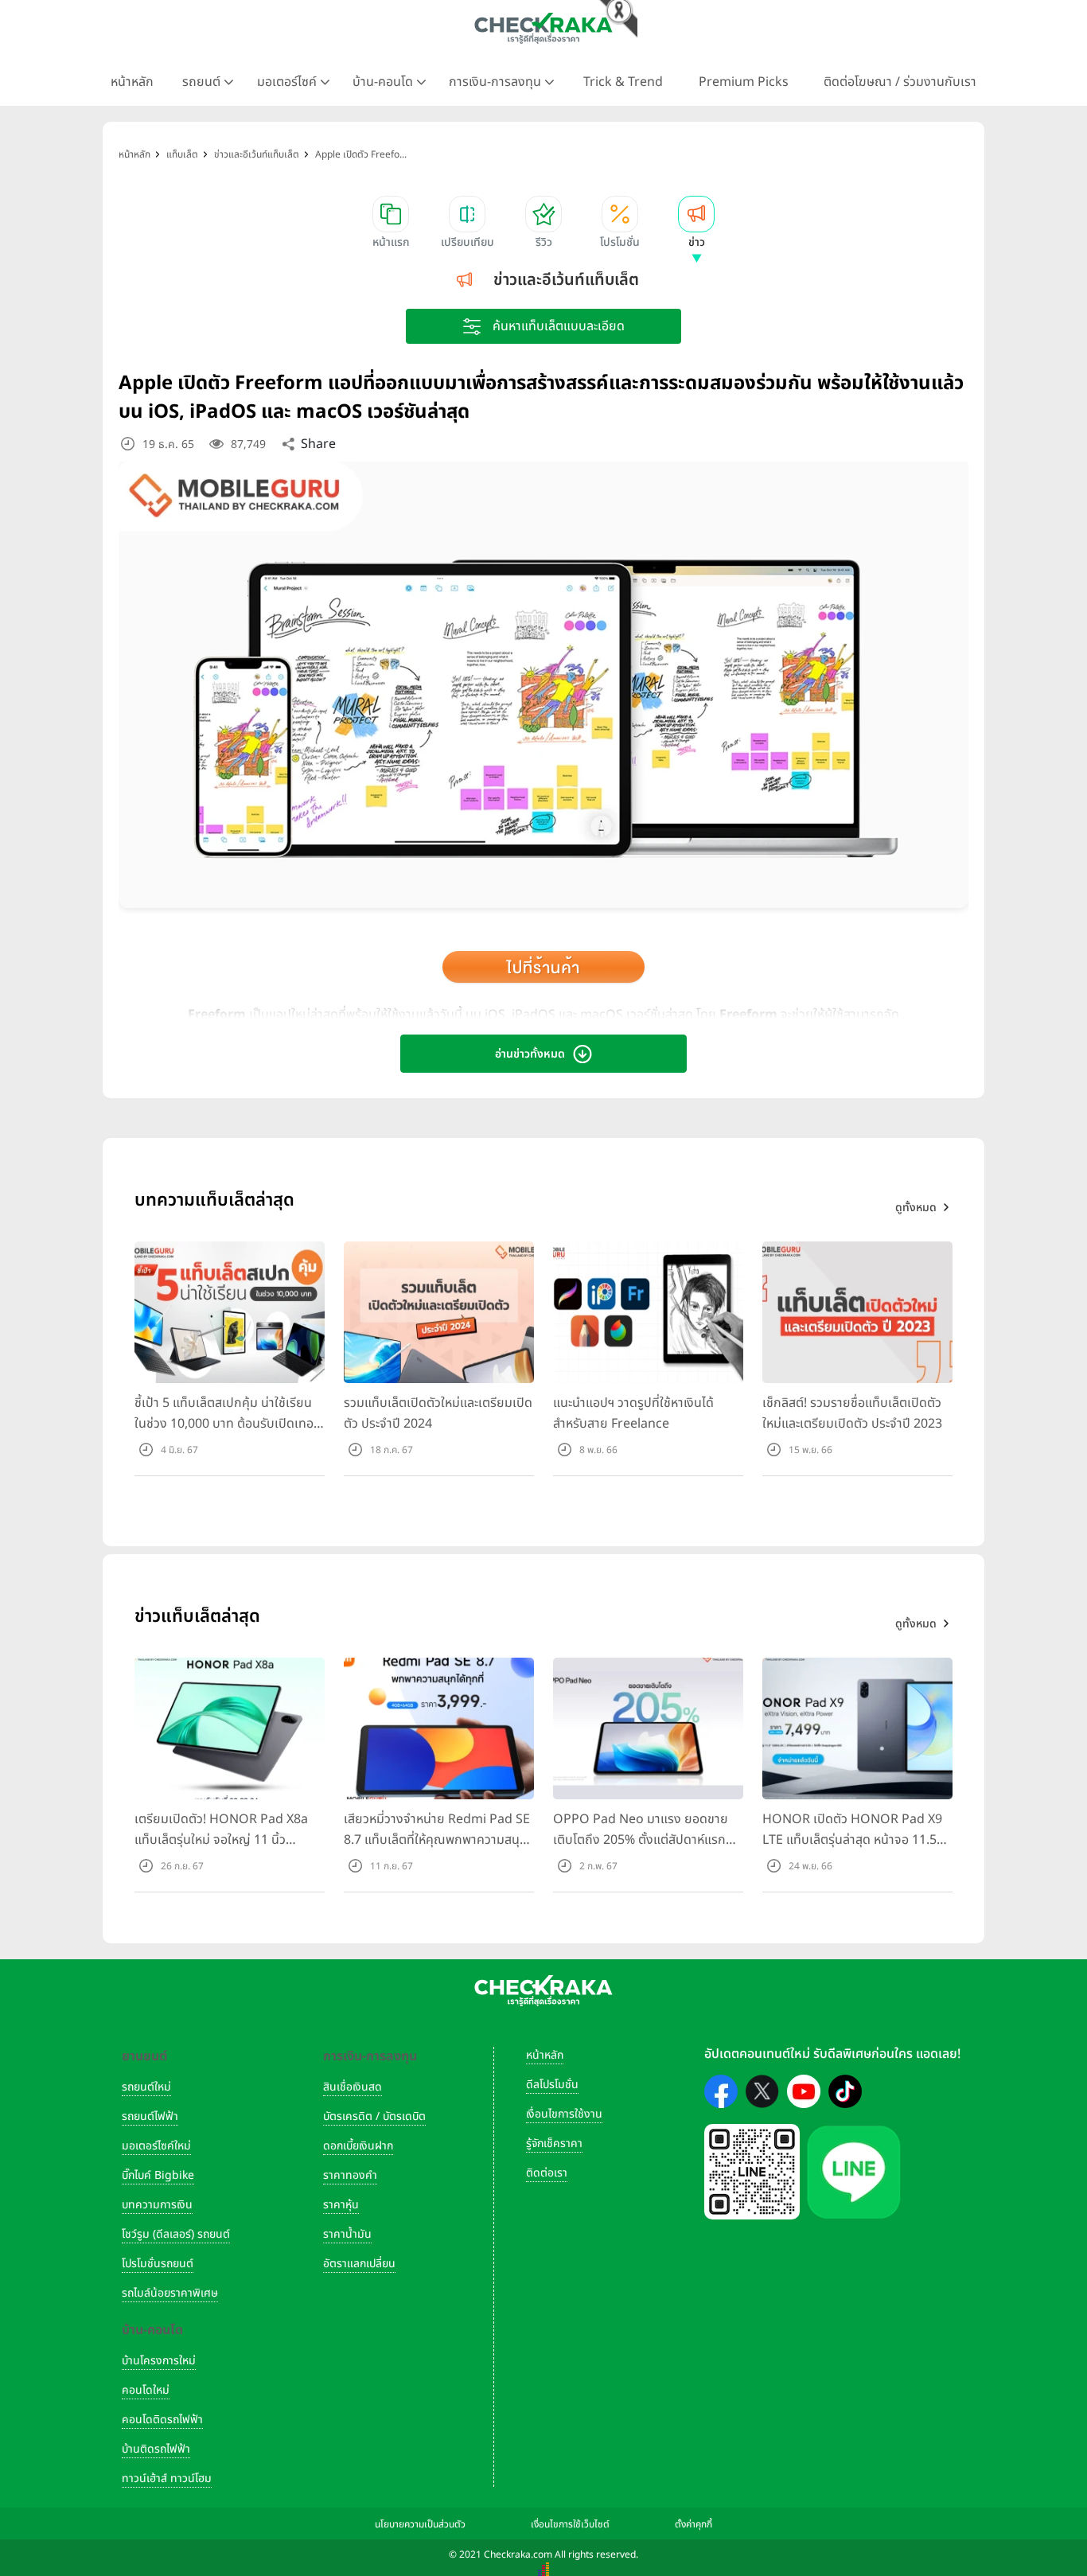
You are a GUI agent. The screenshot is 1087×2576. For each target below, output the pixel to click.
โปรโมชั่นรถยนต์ (158, 2264)
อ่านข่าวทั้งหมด (530, 1054)
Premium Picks (744, 82)
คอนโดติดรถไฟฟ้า (162, 2420)
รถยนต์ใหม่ (146, 2087)
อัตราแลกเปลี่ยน (359, 2264)
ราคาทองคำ (350, 2175)
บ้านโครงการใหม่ (159, 2361)
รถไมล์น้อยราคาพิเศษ (170, 2293)
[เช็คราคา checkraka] (543, 28)
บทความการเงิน (157, 2205)
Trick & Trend (623, 82)
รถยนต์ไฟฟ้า (150, 2116)
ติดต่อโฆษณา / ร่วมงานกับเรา (900, 82)
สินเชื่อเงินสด (353, 2087)
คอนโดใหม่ (146, 2390)
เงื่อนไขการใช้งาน (564, 2114)
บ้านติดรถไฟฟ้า (156, 2449)
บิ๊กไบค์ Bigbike (158, 2175)
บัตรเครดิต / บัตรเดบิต (374, 2116)
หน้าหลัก (132, 82)
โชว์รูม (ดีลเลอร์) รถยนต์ (176, 2234)
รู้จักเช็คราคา (554, 2143)
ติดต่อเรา (547, 2173)
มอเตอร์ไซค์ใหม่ (156, 2146)
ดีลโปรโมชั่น (552, 2085)
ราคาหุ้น (341, 2205)
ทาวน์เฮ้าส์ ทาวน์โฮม (167, 2479)
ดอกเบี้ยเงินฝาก (358, 2146)
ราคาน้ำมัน (347, 2234)
